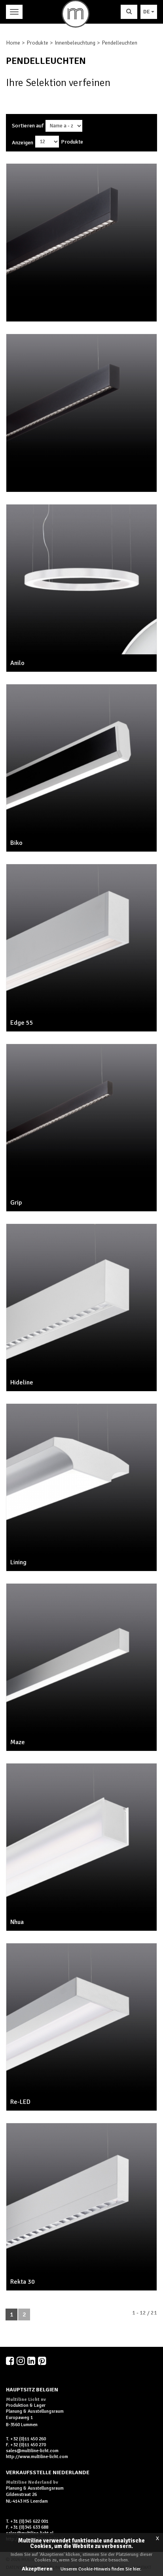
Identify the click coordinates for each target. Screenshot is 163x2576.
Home (13, 43)
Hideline (22, 1382)
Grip (16, 1203)
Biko (16, 843)
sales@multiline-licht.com (32, 2451)
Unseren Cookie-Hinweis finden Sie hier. (101, 2569)
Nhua (17, 1922)
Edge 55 (22, 1023)
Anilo (17, 663)
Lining (18, 1562)
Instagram (21, 2361)
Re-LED (20, 2102)
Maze (18, 1742)
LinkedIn (32, 2361)
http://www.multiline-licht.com (37, 2457)
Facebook (11, 2361)
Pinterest (43, 2361)
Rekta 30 (23, 2282)
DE (147, 12)
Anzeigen (23, 143)
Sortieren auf (28, 126)
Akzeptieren (37, 2569)
